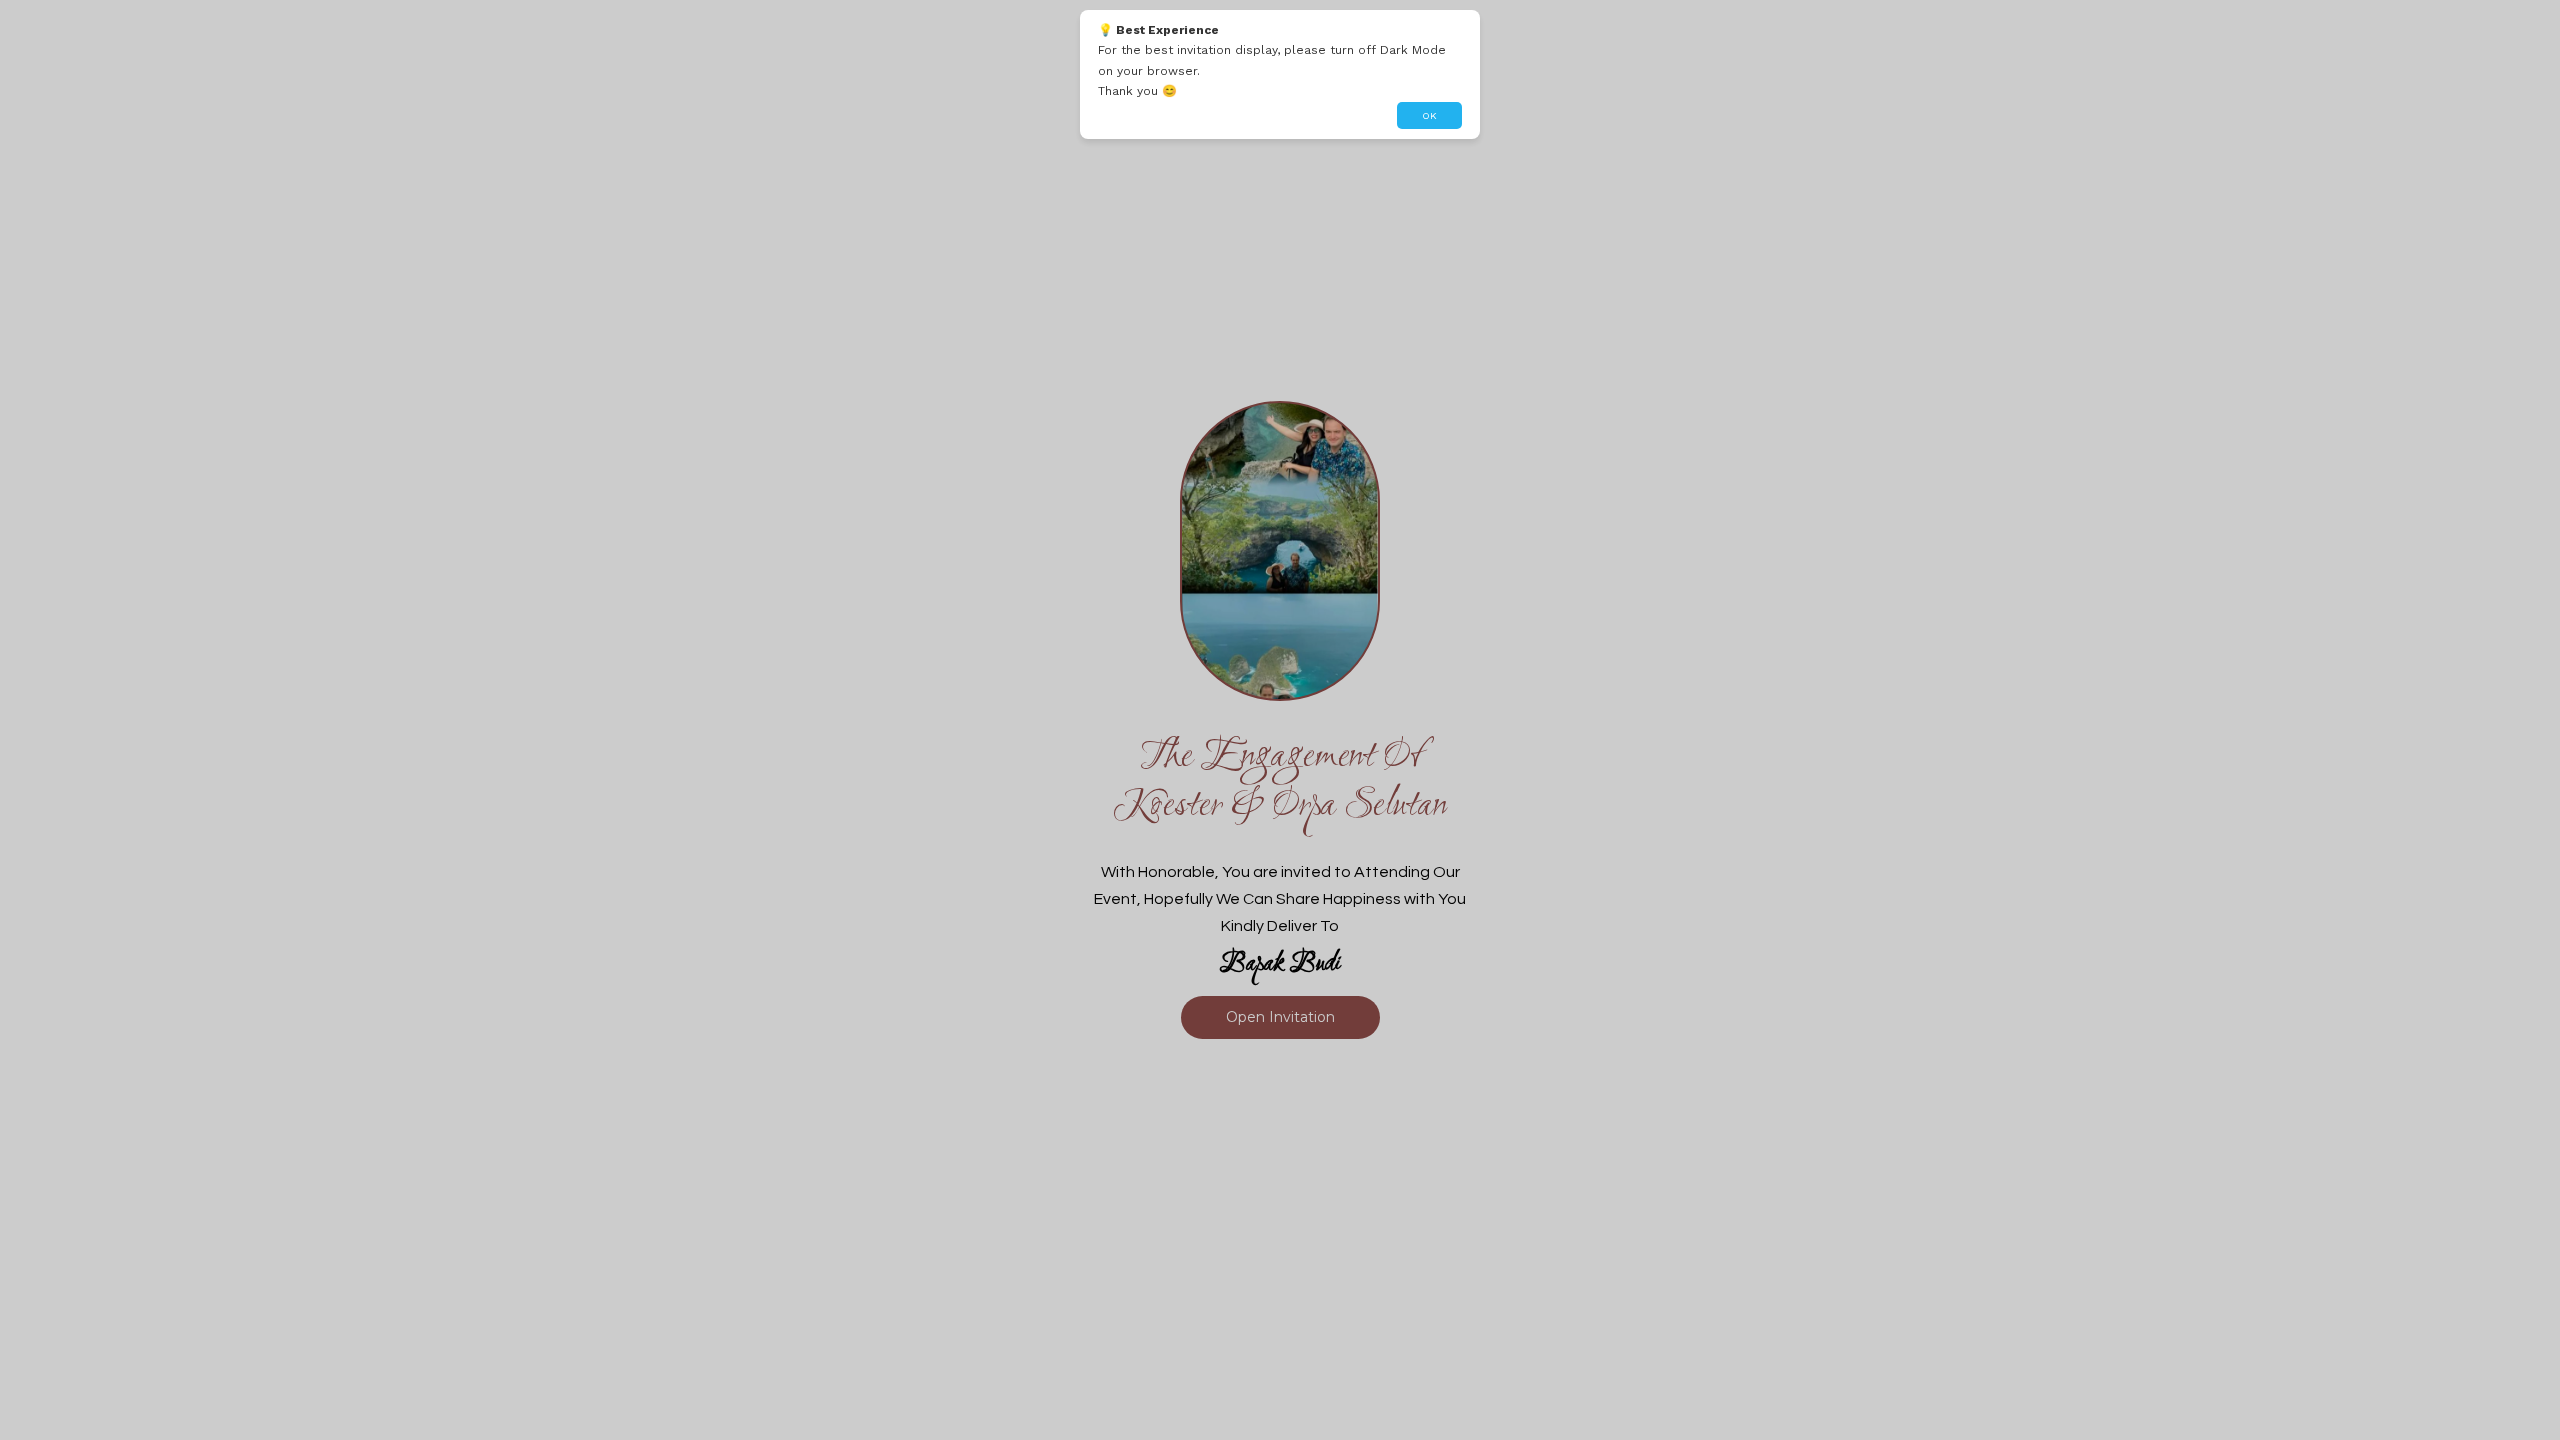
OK (1429, 115)
